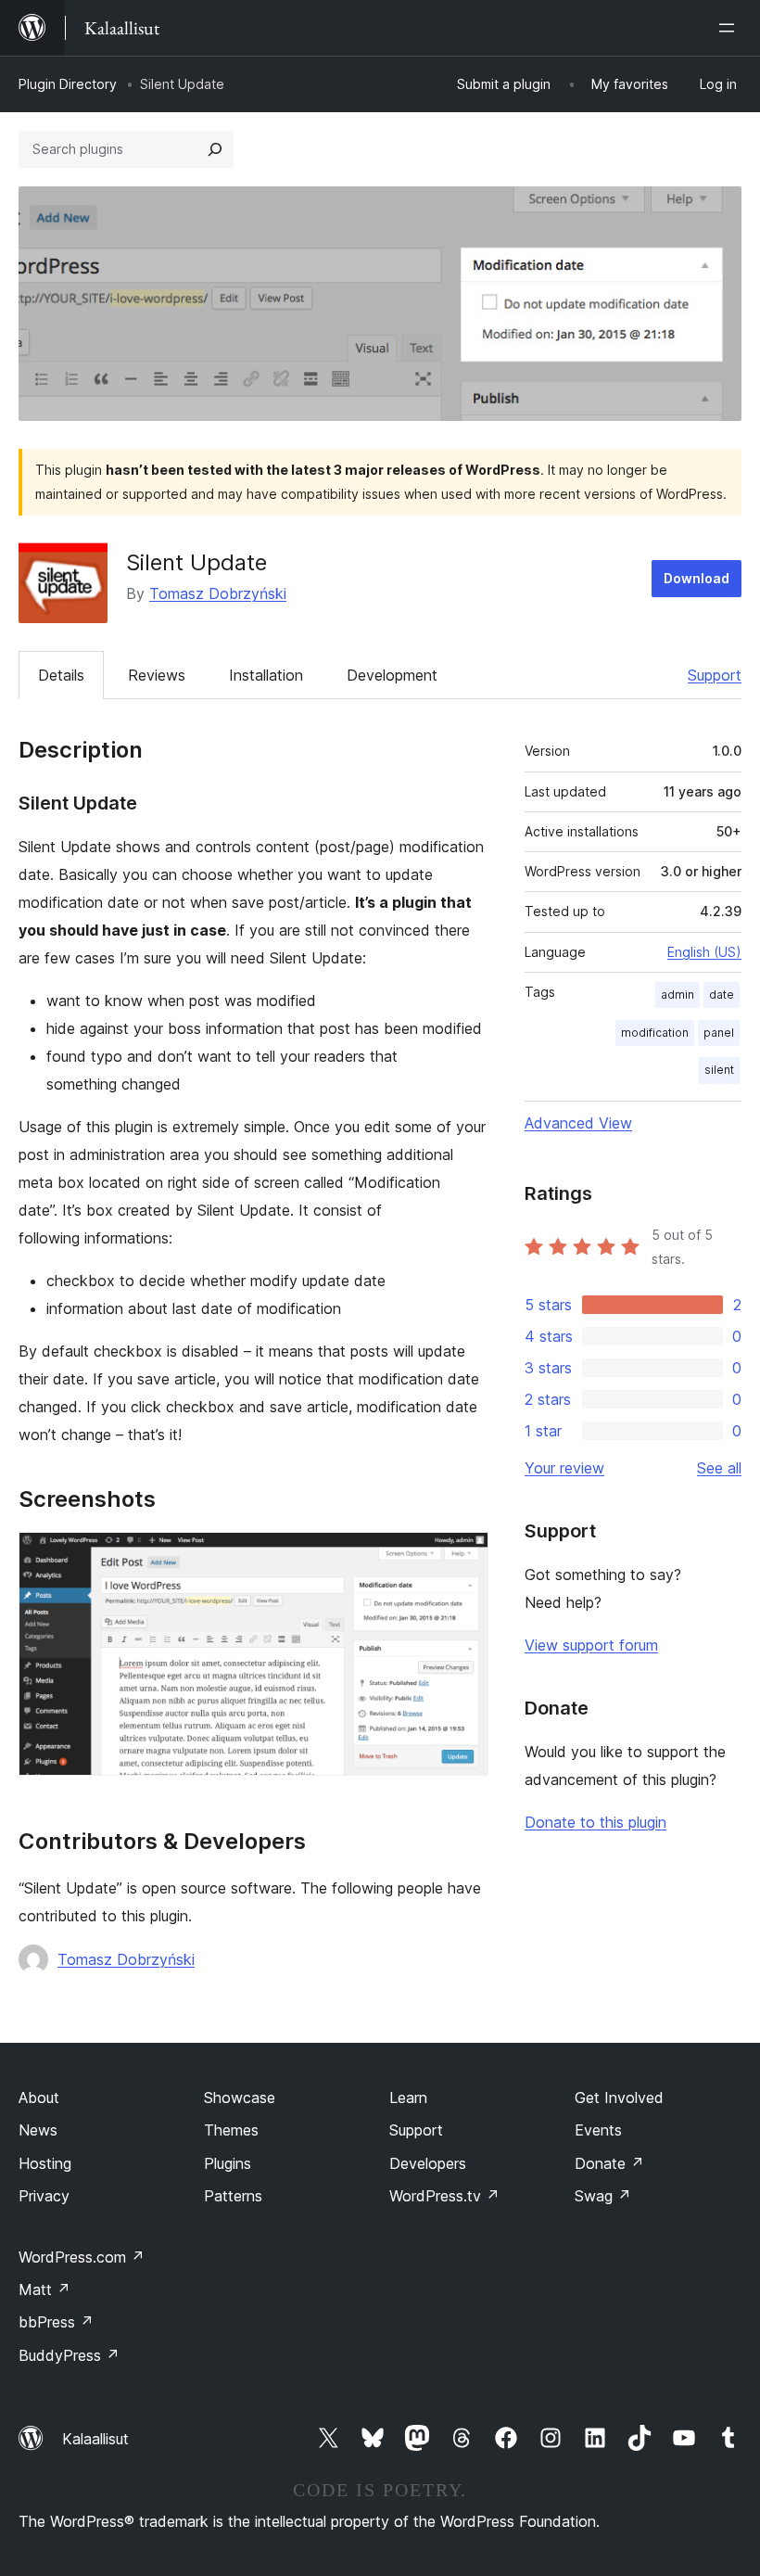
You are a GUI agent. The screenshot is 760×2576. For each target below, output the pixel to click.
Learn (408, 2098)
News (38, 2130)
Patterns (233, 2196)
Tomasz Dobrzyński (218, 593)
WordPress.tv (444, 2196)
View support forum (591, 1645)
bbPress (56, 2322)
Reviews (157, 675)
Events (598, 2130)
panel (719, 1033)
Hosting (45, 2163)
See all (719, 1468)
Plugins (228, 2163)
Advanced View (578, 1123)
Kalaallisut (95, 2439)
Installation (266, 675)
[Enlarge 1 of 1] (463, 1557)
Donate (609, 2163)
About (39, 2098)
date (722, 995)
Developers (428, 2163)
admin (678, 995)
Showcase (240, 2098)
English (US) (704, 952)
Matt (44, 2289)
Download (697, 578)
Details (61, 675)
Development (392, 675)
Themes (231, 2130)
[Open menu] (730, 28)
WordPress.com (82, 2257)
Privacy (44, 2196)
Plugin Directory (68, 84)
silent (719, 1070)
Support (715, 675)
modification (655, 1033)
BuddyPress (69, 2355)
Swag (603, 2196)
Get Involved (619, 2098)
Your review (564, 1468)
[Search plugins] (215, 149)
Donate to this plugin (595, 1822)
